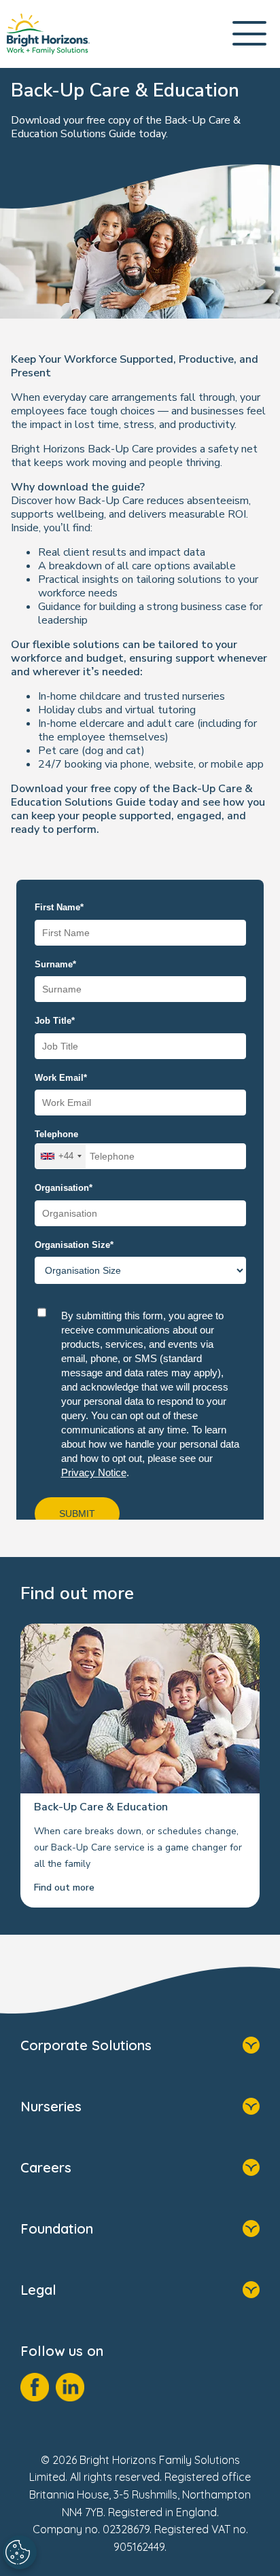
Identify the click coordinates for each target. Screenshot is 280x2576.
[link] (48, 34)
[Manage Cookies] (20, 2552)
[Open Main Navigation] (249, 34)
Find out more (64, 1888)
